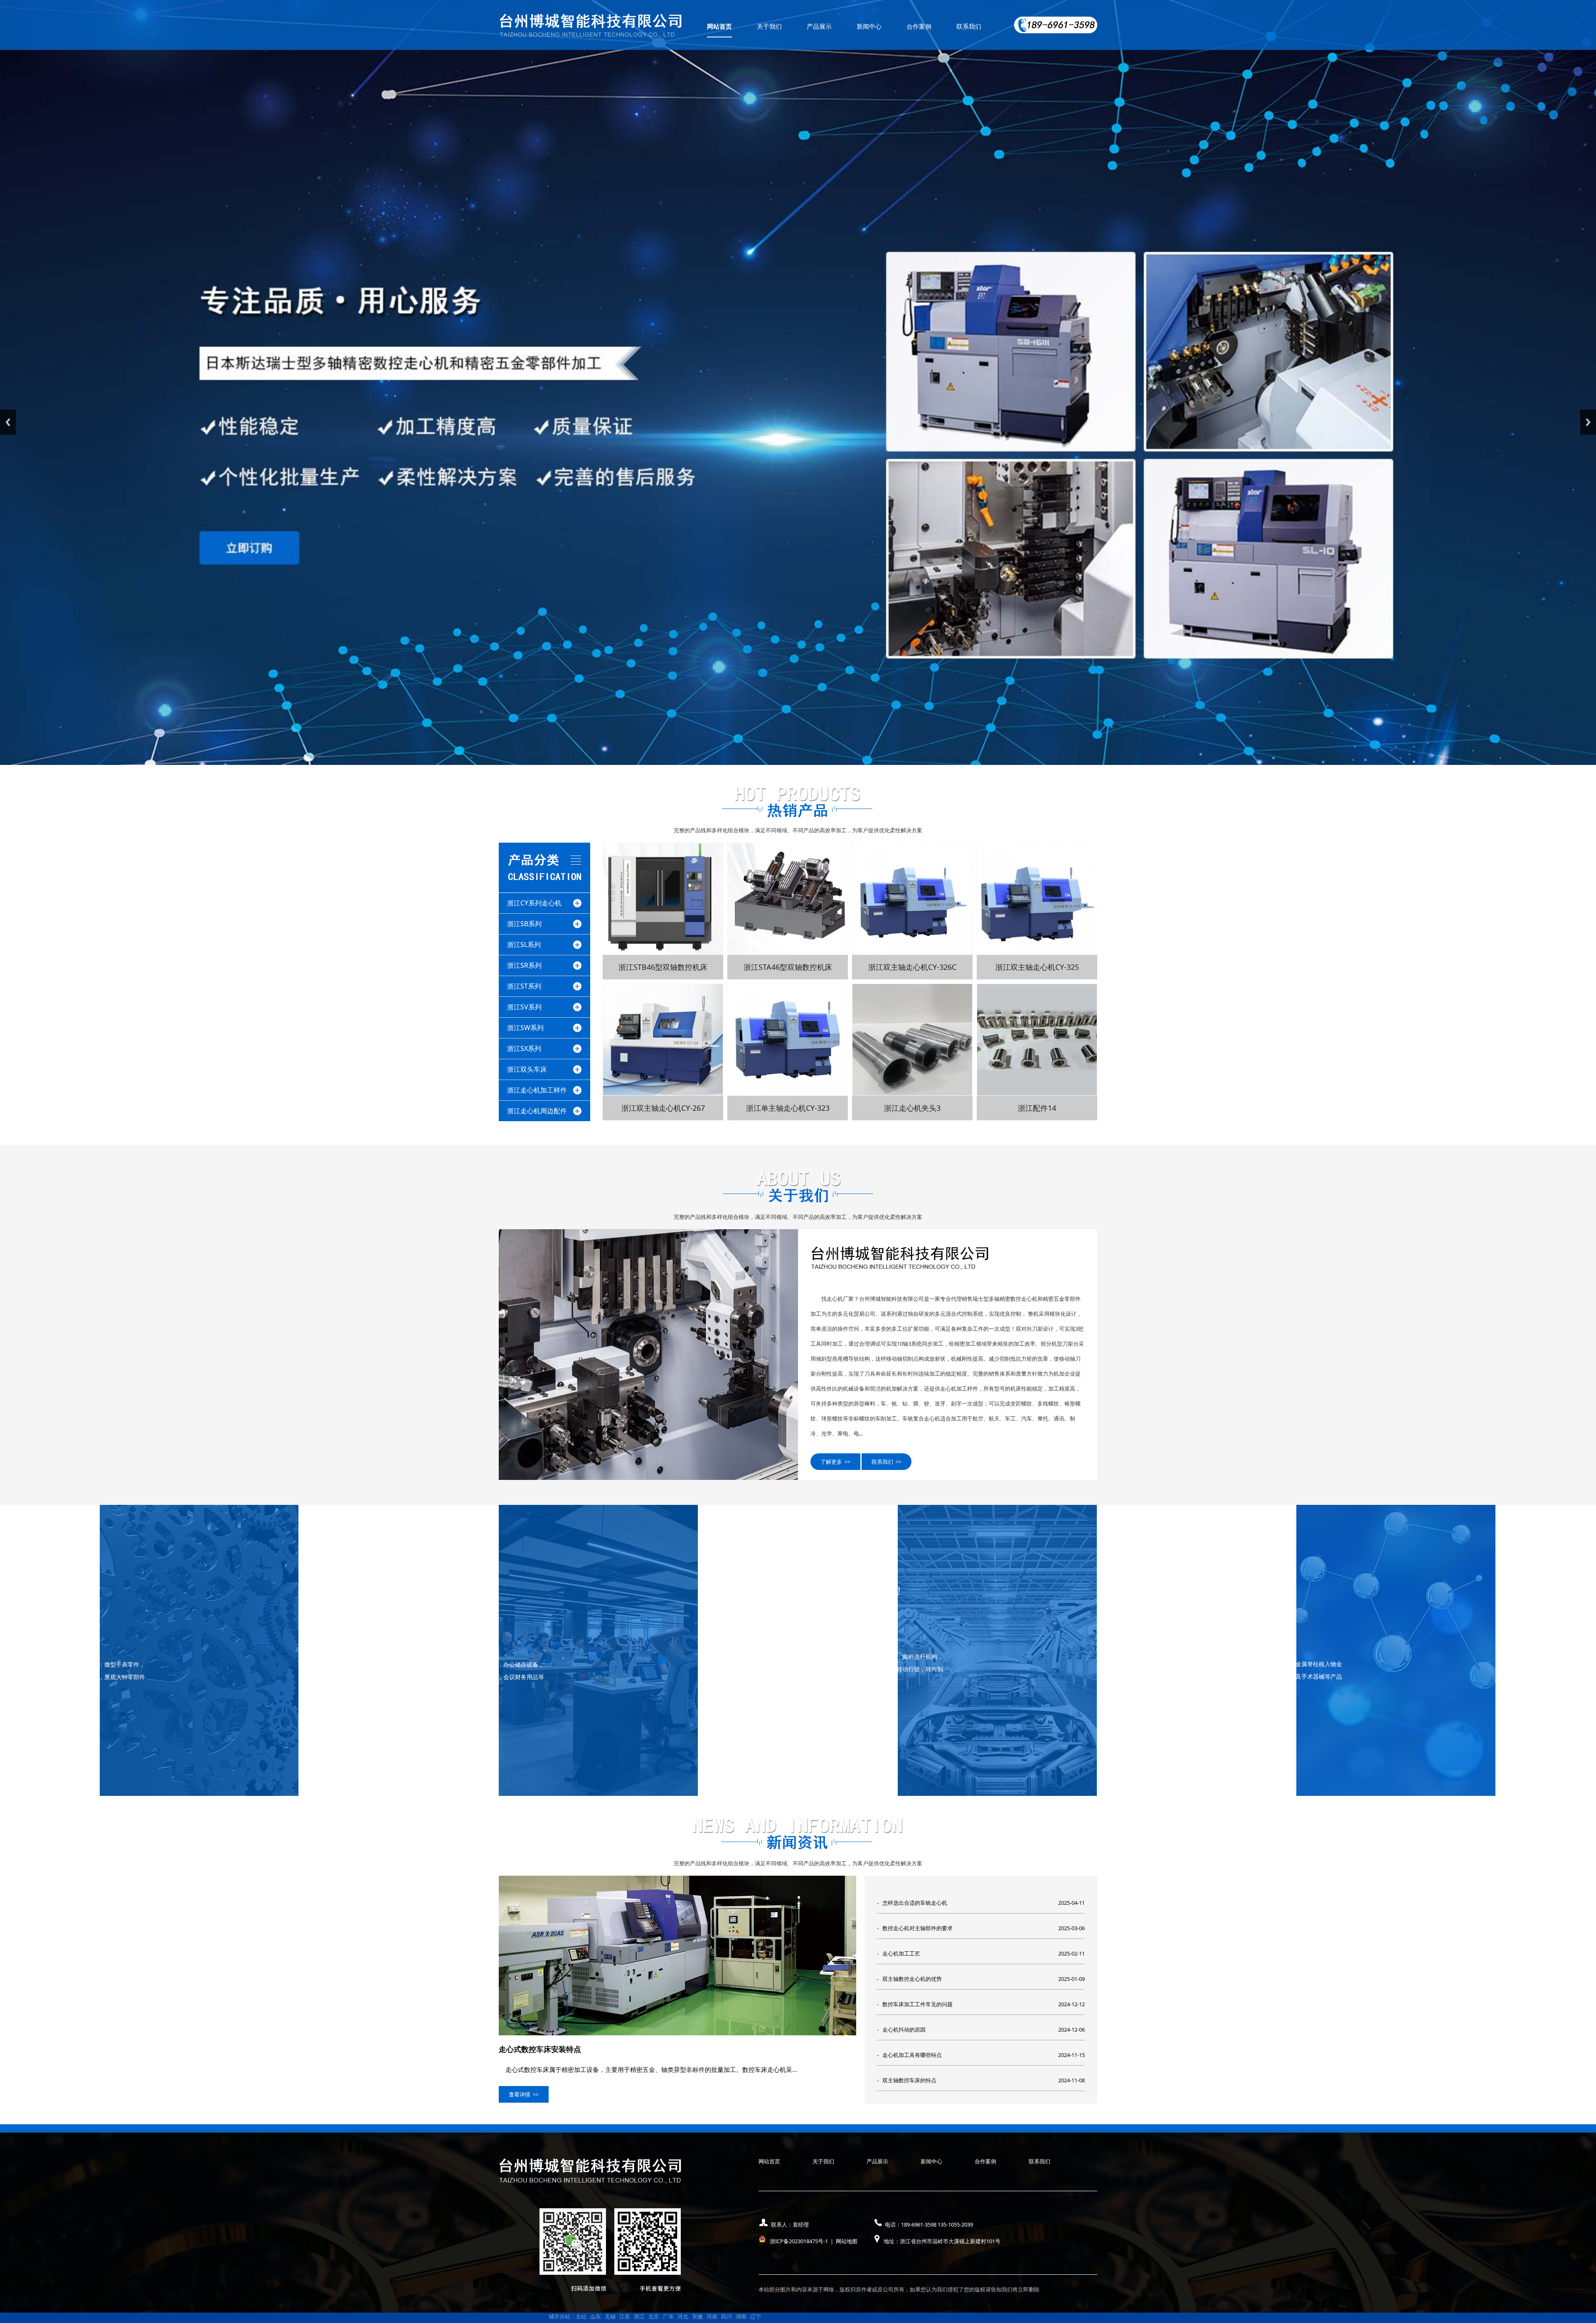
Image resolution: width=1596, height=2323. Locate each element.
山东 (596, 2316)
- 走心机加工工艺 (899, 1953)
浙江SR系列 (524, 965)
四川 (727, 2316)
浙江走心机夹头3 (912, 1108)
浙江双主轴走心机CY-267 (663, 1108)
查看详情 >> (524, 2094)
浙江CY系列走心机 (534, 903)
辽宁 (756, 2316)
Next (1588, 422)
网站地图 (847, 2241)
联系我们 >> (887, 1462)
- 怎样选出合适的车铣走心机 (912, 1903)
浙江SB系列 (524, 924)
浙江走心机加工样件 (537, 1090)
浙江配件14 (1037, 1108)
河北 (683, 2316)
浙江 (639, 2316)
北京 (654, 2316)
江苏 (625, 2316)
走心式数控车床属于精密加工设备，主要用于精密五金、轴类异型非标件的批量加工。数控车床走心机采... (648, 2069)
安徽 (697, 2316)
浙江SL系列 (524, 944)
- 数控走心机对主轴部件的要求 (915, 1928)
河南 (712, 2316)
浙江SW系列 (525, 1028)
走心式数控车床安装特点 (540, 2049)
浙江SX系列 (524, 1048)
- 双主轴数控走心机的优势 (909, 1979)
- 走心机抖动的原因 (901, 2030)
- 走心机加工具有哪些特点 (909, 2055)
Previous (8, 422)
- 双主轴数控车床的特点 (907, 2080)
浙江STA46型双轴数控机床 (788, 967)
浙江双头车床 (527, 1069)
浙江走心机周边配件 (537, 1111)
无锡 (610, 2316)
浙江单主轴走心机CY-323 (788, 1108)
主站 (581, 2316)
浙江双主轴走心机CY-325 (1037, 967)
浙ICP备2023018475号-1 (799, 2241)
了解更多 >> (835, 1462)
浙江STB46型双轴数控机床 (663, 967)
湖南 (741, 2316)
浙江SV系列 (524, 1007)
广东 (668, 2316)
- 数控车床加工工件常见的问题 (915, 2004)
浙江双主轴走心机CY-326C (912, 967)
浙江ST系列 (524, 986)
